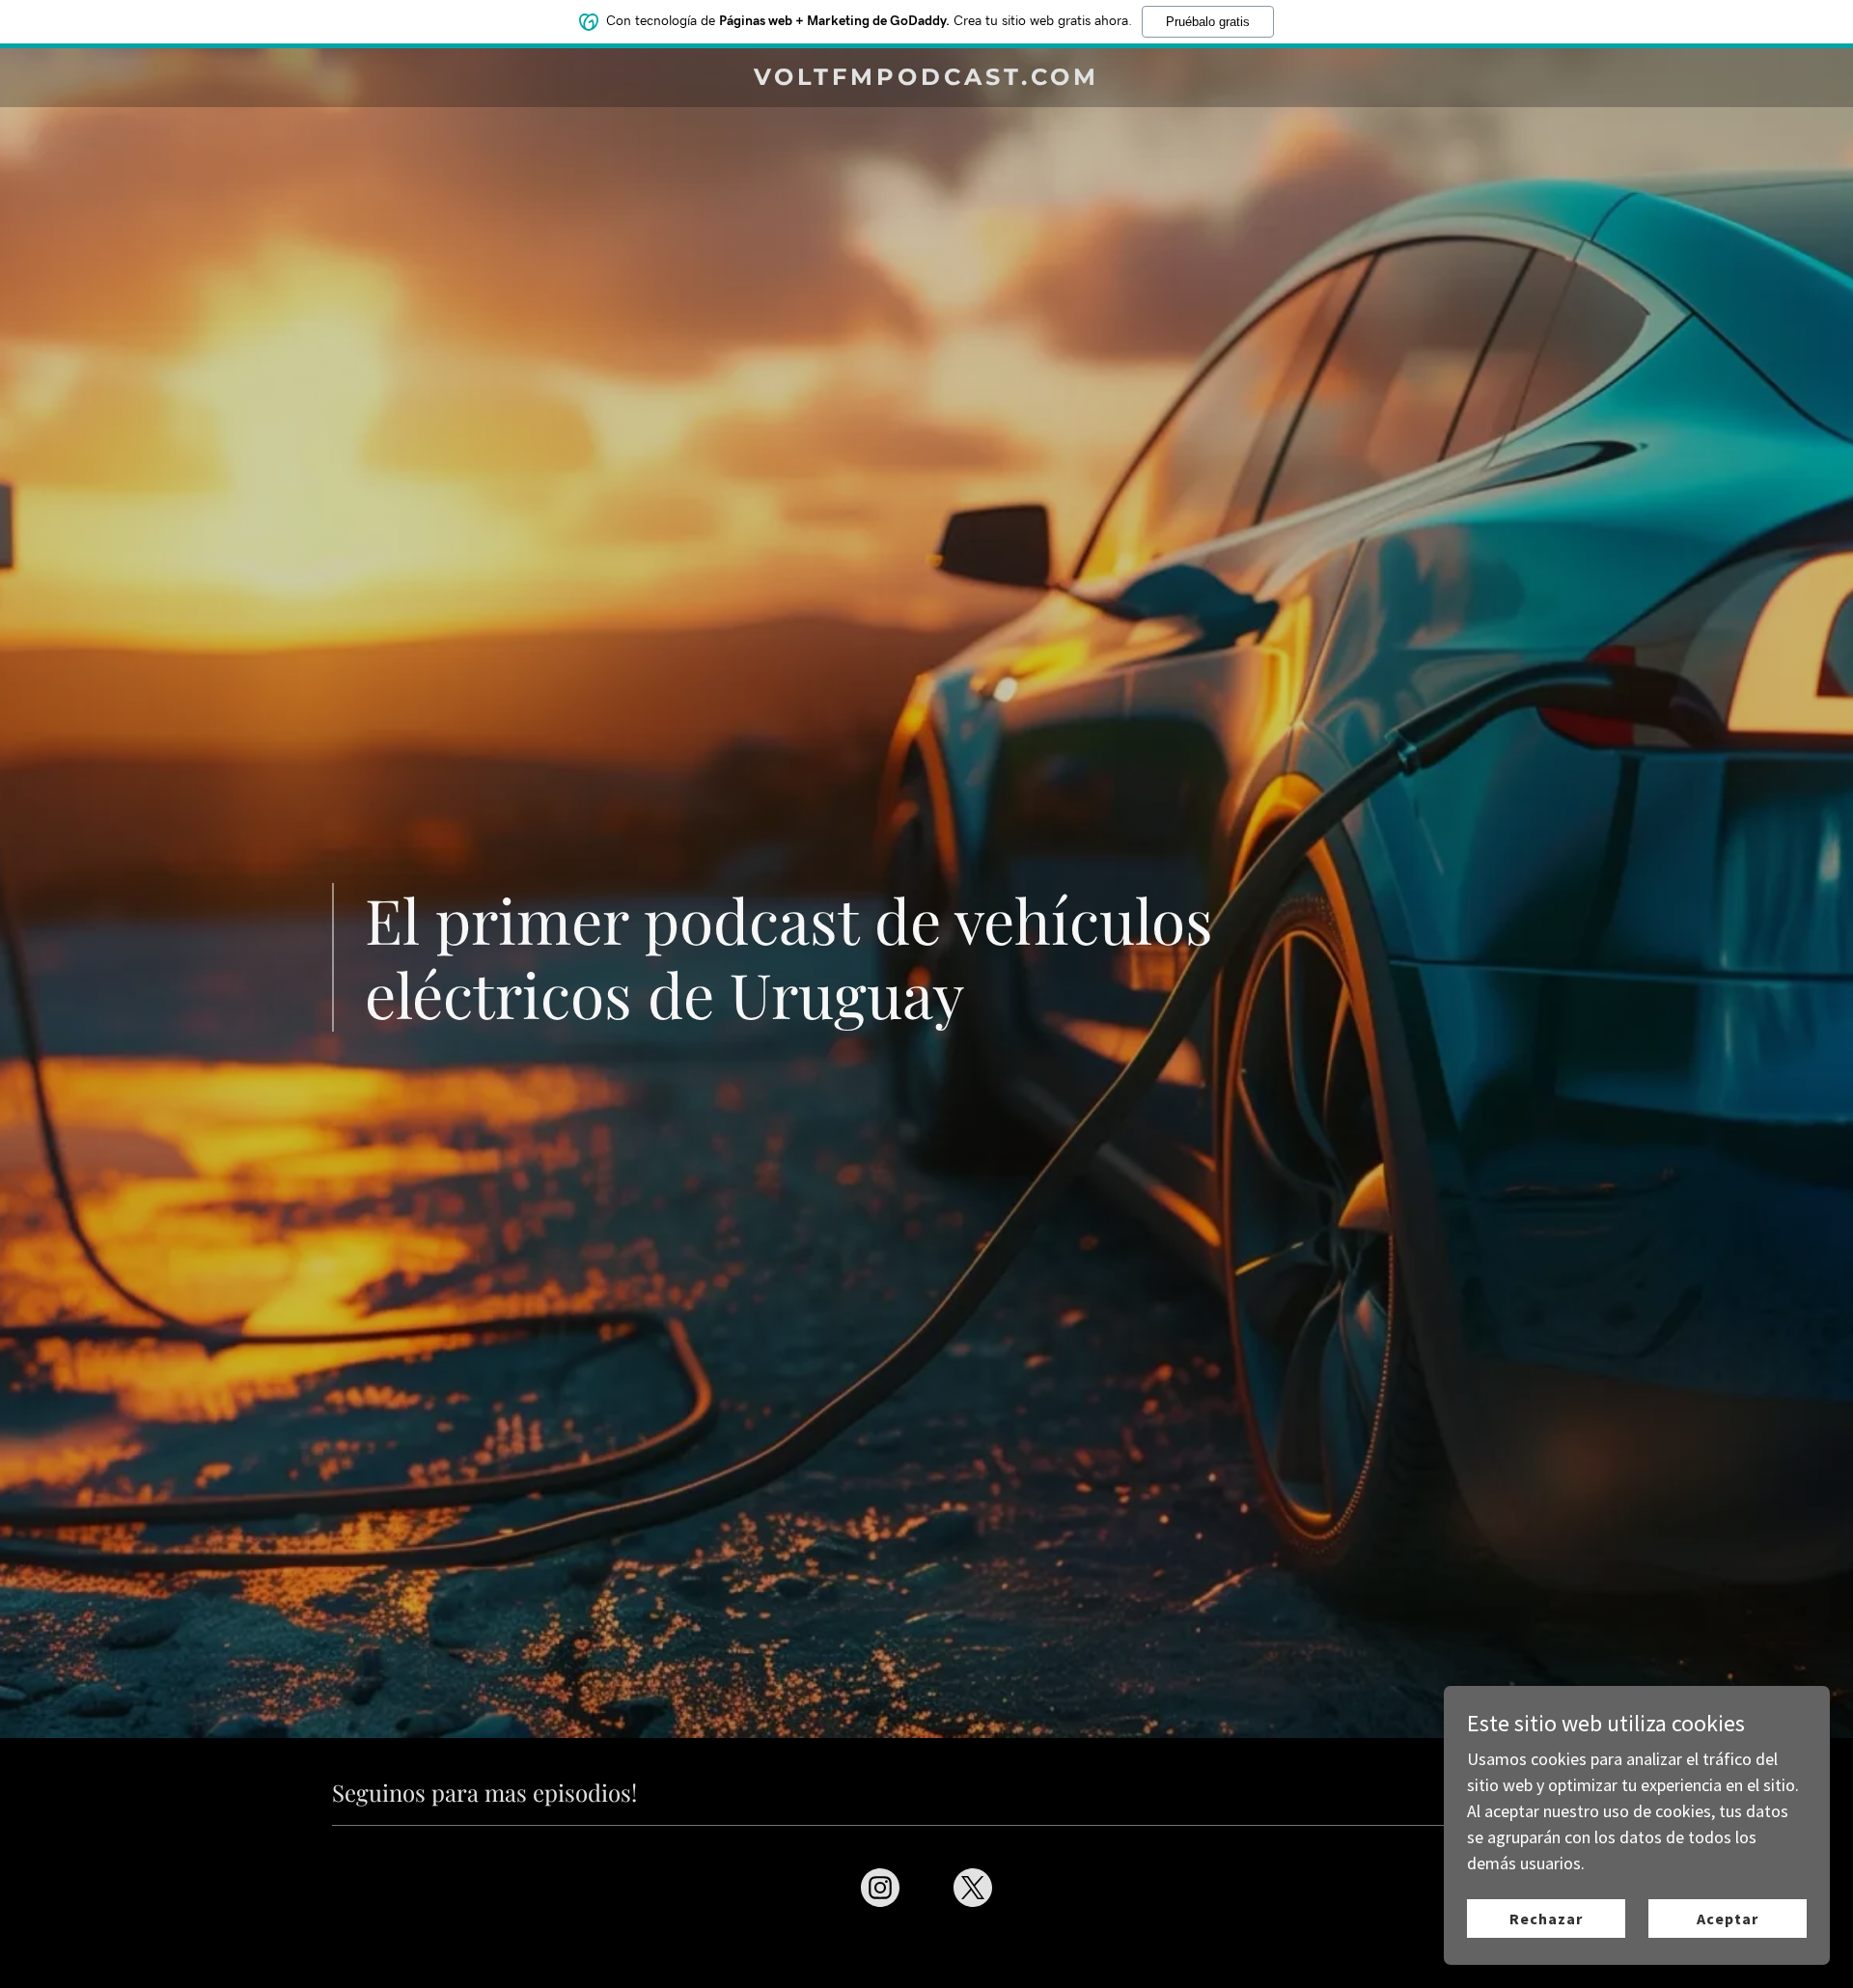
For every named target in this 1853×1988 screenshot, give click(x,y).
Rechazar (1546, 1919)
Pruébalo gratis (1208, 22)
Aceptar (1728, 1919)
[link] (927, 79)
